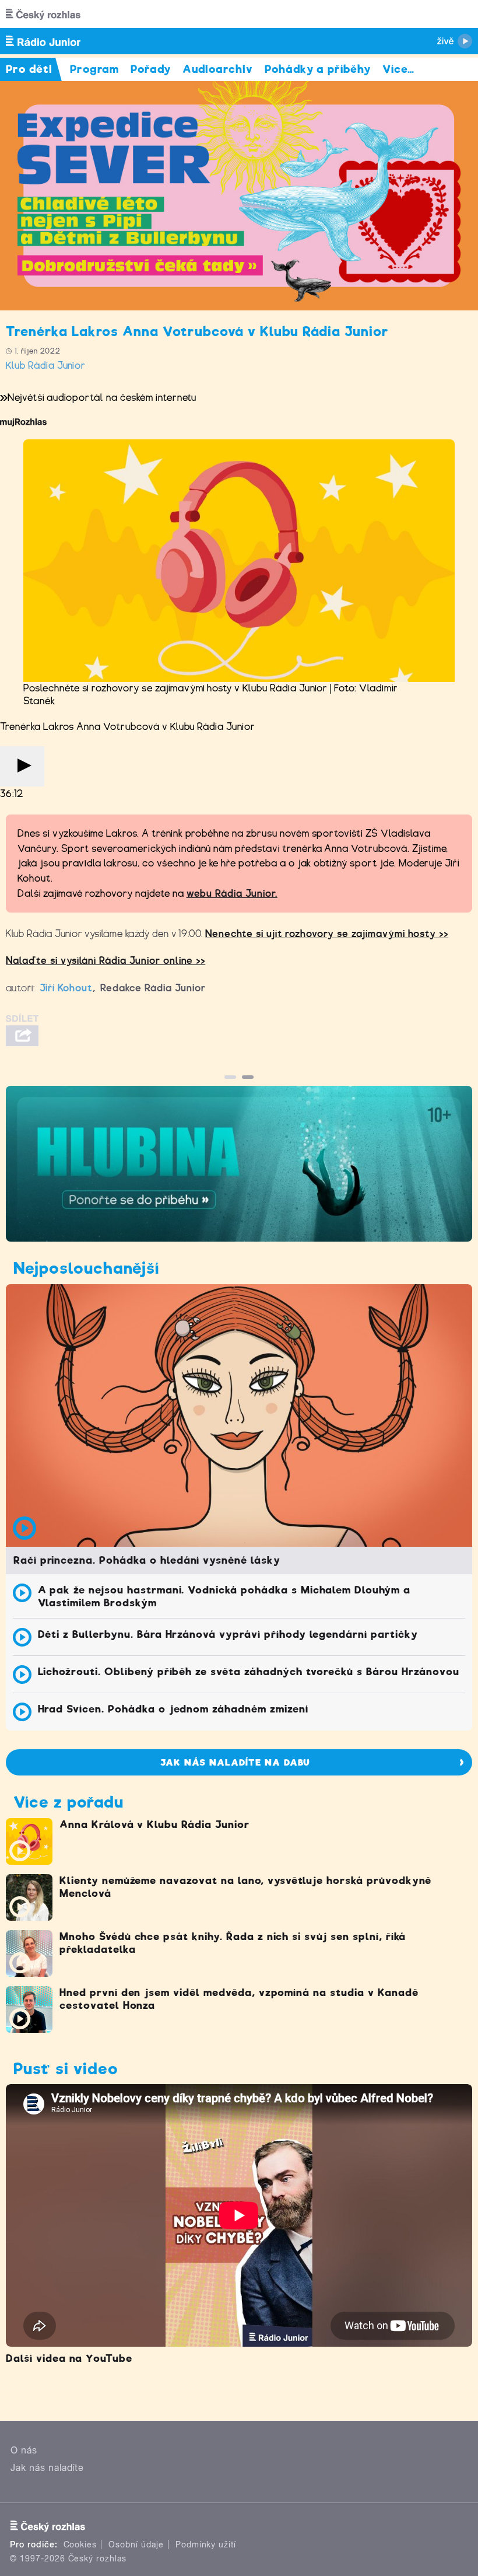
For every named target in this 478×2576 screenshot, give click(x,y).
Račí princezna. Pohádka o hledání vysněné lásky (147, 1560)
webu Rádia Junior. (232, 894)
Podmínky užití (206, 2544)
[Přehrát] (22, 766)
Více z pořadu (68, 1802)
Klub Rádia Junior (46, 366)
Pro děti (29, 69)
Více (398, 69)
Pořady (151, 69)
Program (95, 69)
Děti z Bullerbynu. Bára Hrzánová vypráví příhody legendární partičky (228, 1634)
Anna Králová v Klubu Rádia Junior (154, 1824)
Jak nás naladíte (47, 2468)
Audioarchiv (218, 69)
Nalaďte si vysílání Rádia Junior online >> (106, 961)
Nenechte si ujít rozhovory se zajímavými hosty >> (327, 934)
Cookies (80, 2544)
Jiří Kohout (66, 988)
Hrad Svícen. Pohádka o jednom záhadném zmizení (173, 1709)
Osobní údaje (136, 2544)
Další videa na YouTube (69, 2358)
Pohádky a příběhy (318, 69)
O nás (24, 2450)
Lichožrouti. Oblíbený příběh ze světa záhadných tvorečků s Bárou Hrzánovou (249, 1672)
